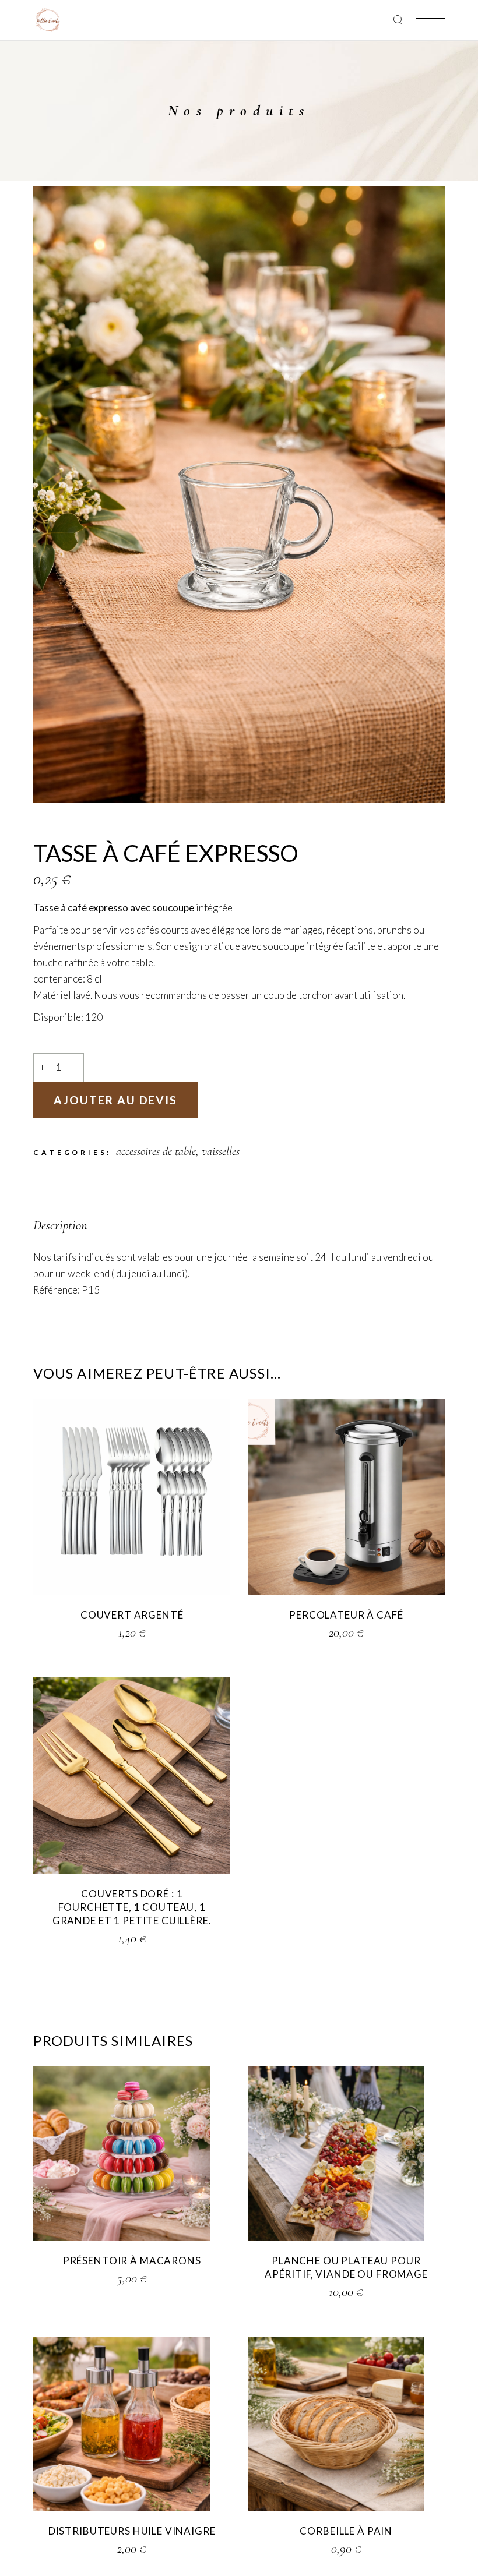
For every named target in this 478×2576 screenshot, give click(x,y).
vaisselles (221, 1151)
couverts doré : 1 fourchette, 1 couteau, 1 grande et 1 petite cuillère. (132, 1907)
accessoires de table (156, 1151)
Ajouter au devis (115, 1100)
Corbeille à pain (346, 2531)
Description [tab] (60, 1225)
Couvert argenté (132, 1615)
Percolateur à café (346, 1615)
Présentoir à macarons (132, 2261)
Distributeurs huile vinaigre (132, 2531)
